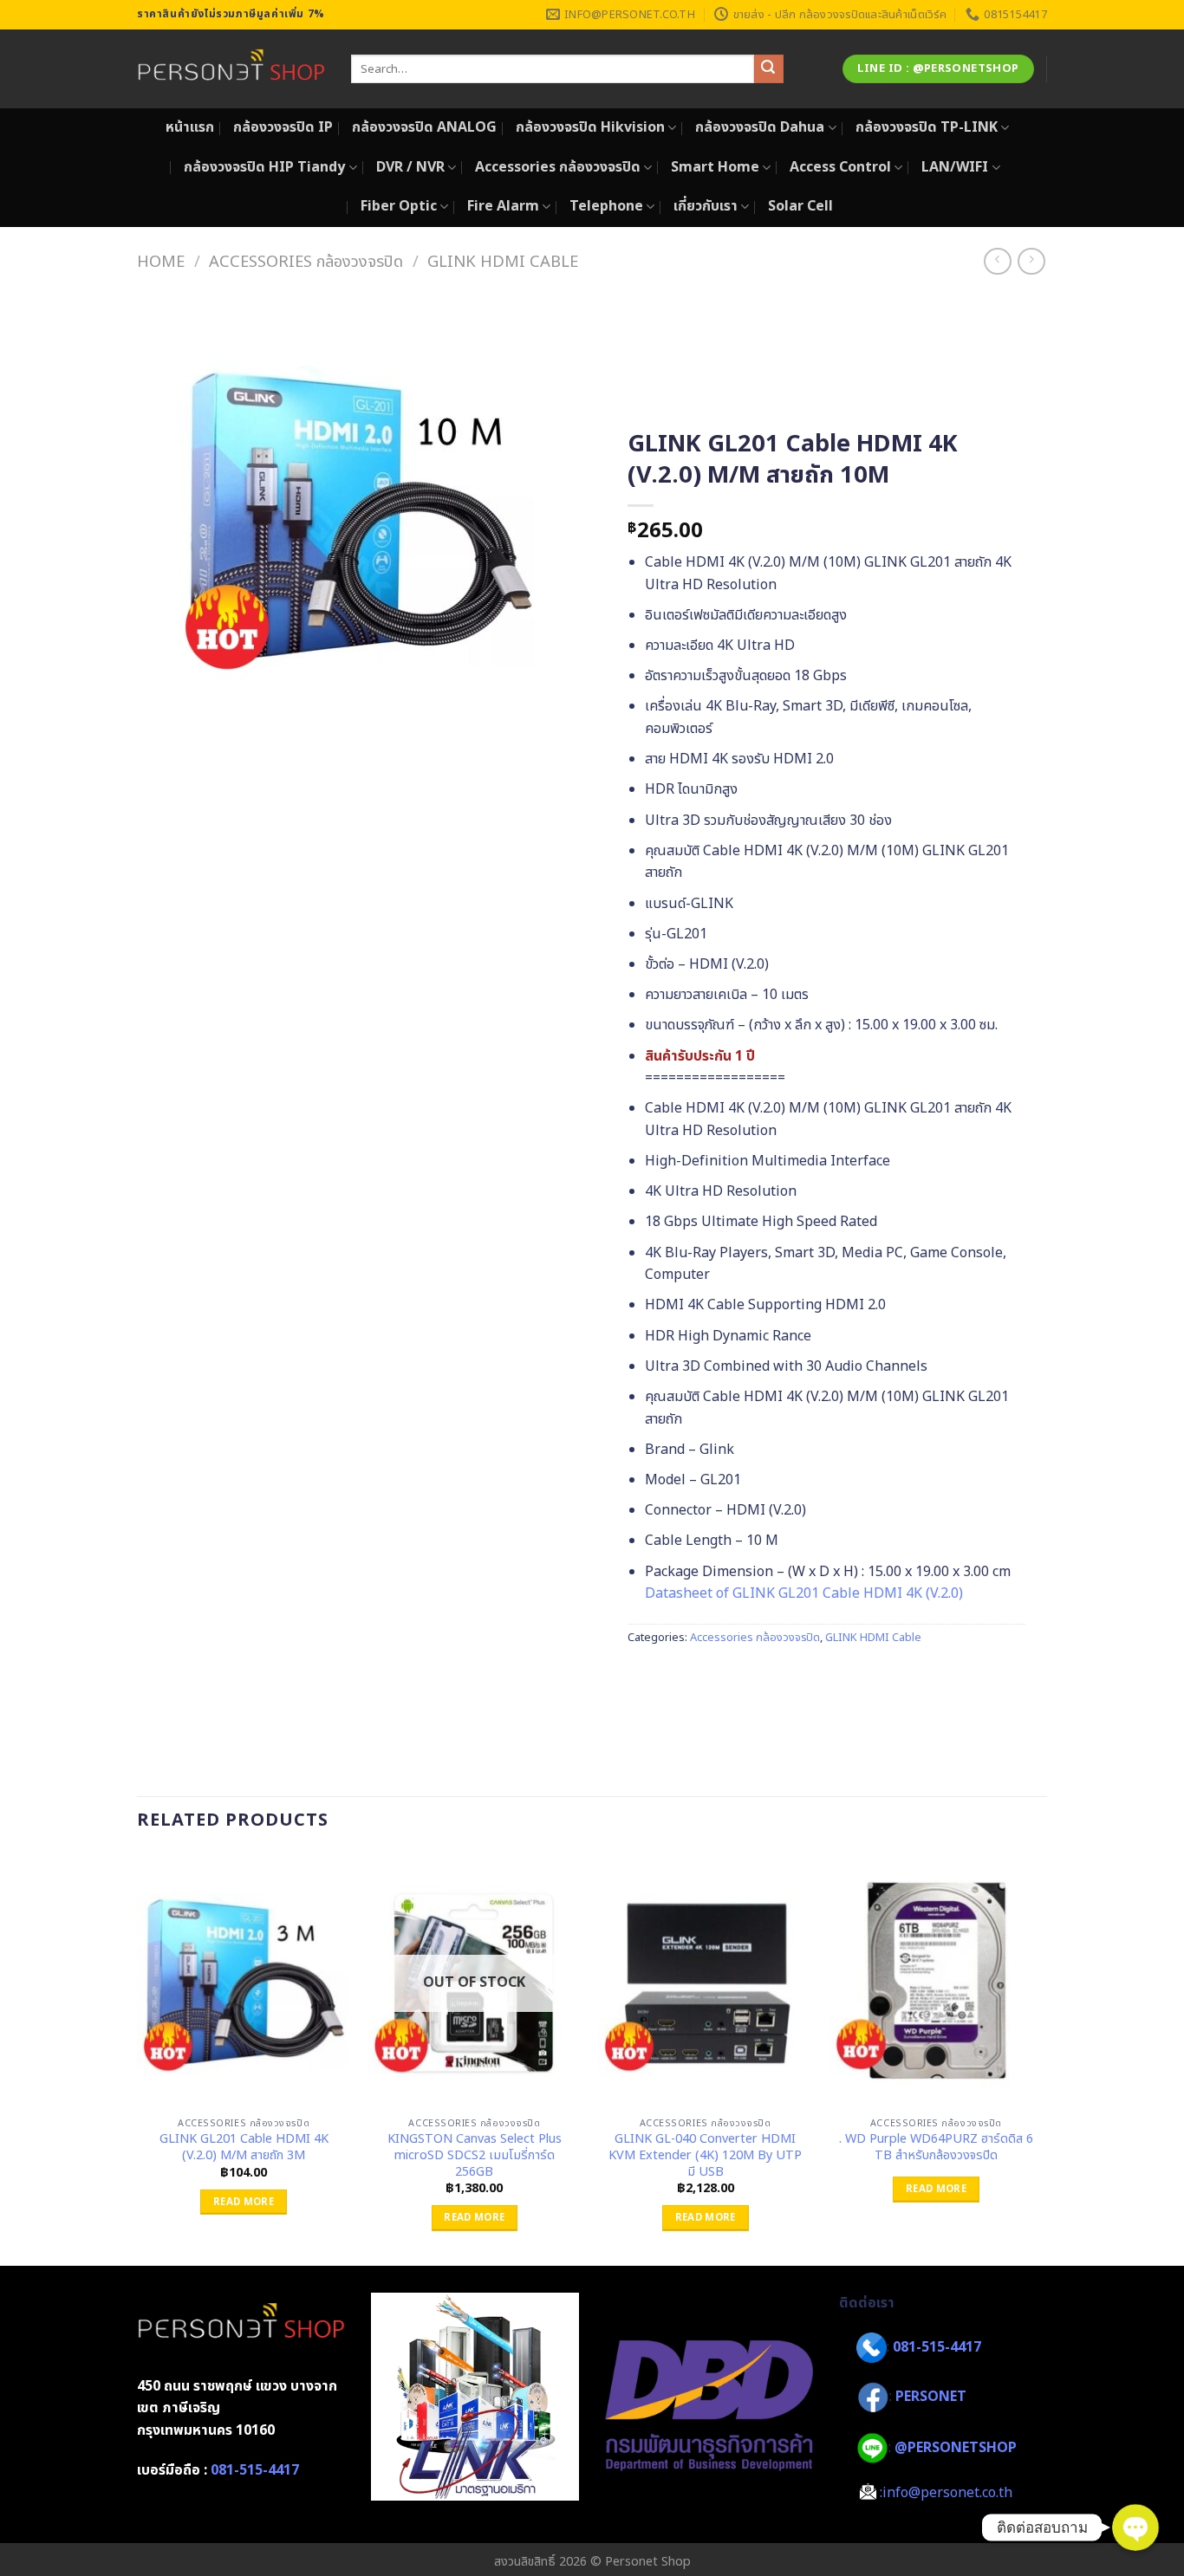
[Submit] (769, 69)
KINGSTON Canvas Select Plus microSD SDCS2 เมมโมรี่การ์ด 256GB (475, 2156)
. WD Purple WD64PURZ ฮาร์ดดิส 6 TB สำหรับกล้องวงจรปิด (936, 2148)
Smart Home (715, 167)
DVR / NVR (410, 167)
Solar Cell (800, 206)
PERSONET (931, 2397)
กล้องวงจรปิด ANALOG (424, 127)
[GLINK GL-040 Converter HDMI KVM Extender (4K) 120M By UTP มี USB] (705, 1981)
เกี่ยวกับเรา (706, 206)
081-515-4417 (255, 2470)
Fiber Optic (399, 206)
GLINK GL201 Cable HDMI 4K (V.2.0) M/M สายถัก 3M (244, 2148)
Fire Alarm (503, 206)
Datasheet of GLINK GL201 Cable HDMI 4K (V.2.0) (804, 1593)
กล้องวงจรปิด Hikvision (590, 127)
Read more (244, 2202)
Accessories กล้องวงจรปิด (558, 167)
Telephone (606, 206)
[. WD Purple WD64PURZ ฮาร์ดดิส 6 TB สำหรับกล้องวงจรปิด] (937, 1981)
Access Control (840, 167)
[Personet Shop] (231, 69)
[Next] (1042, 2057)
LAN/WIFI (955, 167)
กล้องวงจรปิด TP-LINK (927, 127)
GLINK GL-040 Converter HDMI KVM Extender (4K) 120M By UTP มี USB (705, 2156)
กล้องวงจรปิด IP (283, 127)
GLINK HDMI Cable (503, 262)
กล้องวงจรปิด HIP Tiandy (264, 167)
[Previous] (138, 2057)
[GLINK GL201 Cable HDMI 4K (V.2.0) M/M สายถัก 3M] (244, 1981)
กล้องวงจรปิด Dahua (760, 127)
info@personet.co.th (947, 2493)
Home (161, 262)
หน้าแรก (190, 127)
